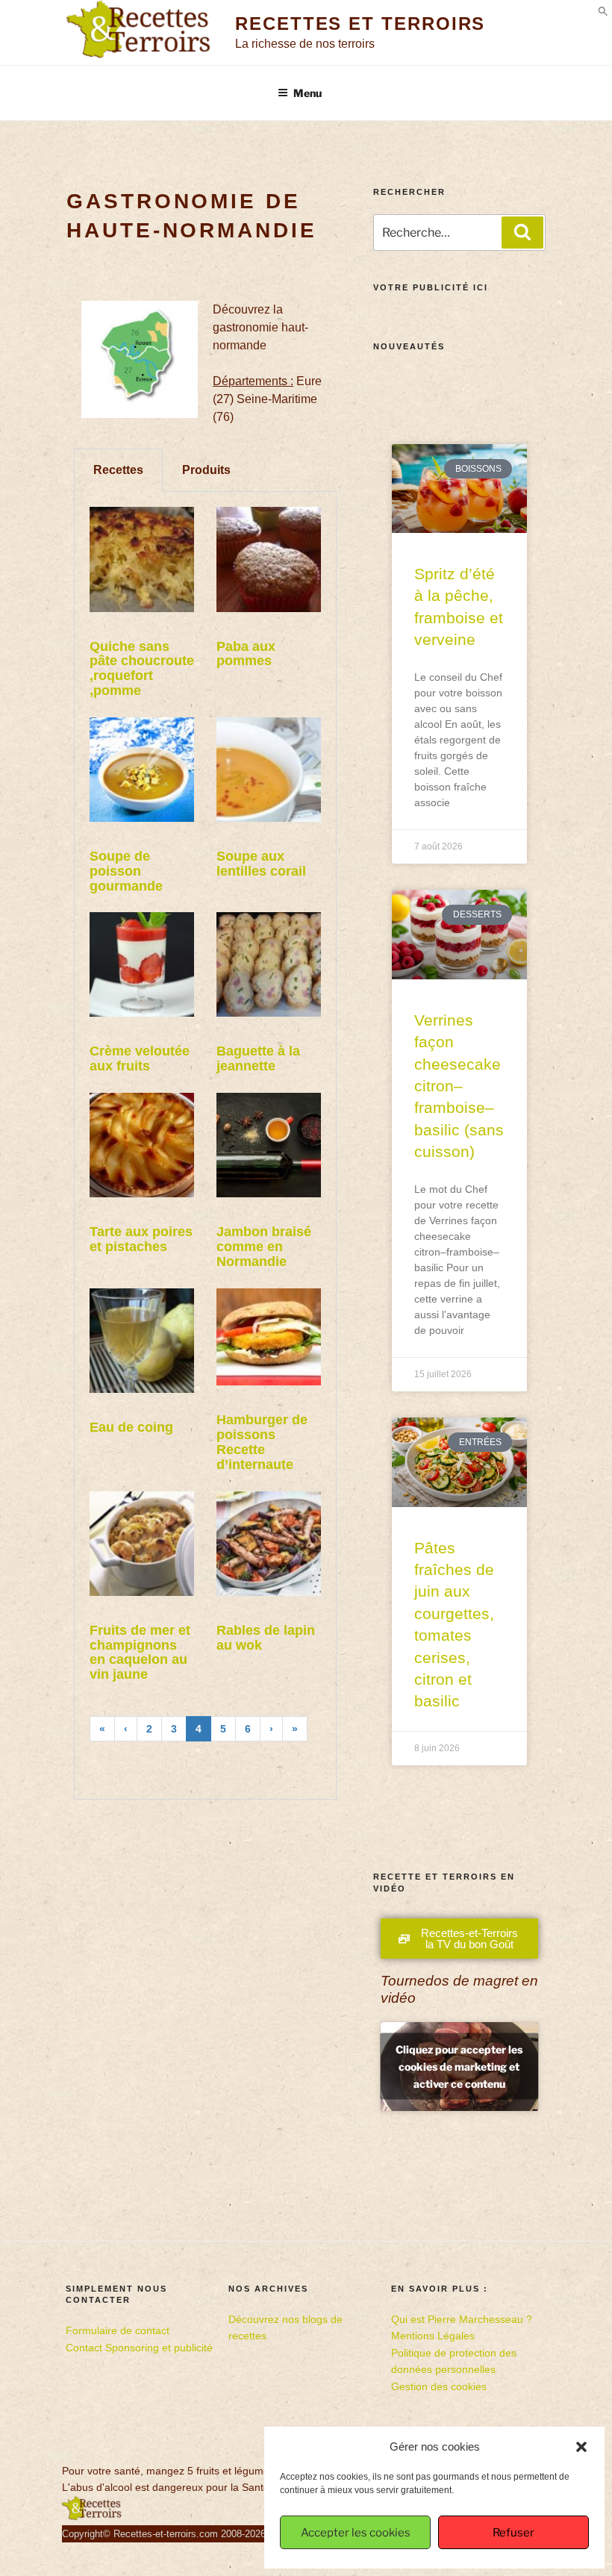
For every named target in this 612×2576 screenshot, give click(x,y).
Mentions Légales (433, 2336)
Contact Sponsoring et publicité (139, 2348)
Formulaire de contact (118, 2330)
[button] (581, 2447)
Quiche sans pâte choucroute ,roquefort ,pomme (142, 668)
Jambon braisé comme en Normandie (264, 1247)
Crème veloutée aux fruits (140, 1058)
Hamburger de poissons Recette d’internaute (262, 1442)
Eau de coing (131, 1427)
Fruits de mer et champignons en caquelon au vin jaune (140, 1652)
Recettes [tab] (118, 470)
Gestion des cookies (439, 2386)
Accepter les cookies (356, 2533)
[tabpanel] (205, 1146)
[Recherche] (522, 232)
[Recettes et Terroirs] (92, 2517)
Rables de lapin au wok (266, 1638)
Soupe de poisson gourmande (126, 871)
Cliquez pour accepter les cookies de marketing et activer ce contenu (459, 2067)
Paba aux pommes (246, 654)
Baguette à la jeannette (258, 1058)
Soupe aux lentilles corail (261, 864)
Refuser (513, 2533)
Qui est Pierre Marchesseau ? (462, 2319)
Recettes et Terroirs (360, 24)
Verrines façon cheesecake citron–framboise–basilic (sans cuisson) (459, 1086)
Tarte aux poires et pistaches (141, 1239)
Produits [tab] (206, 470)
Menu (307, 93)
